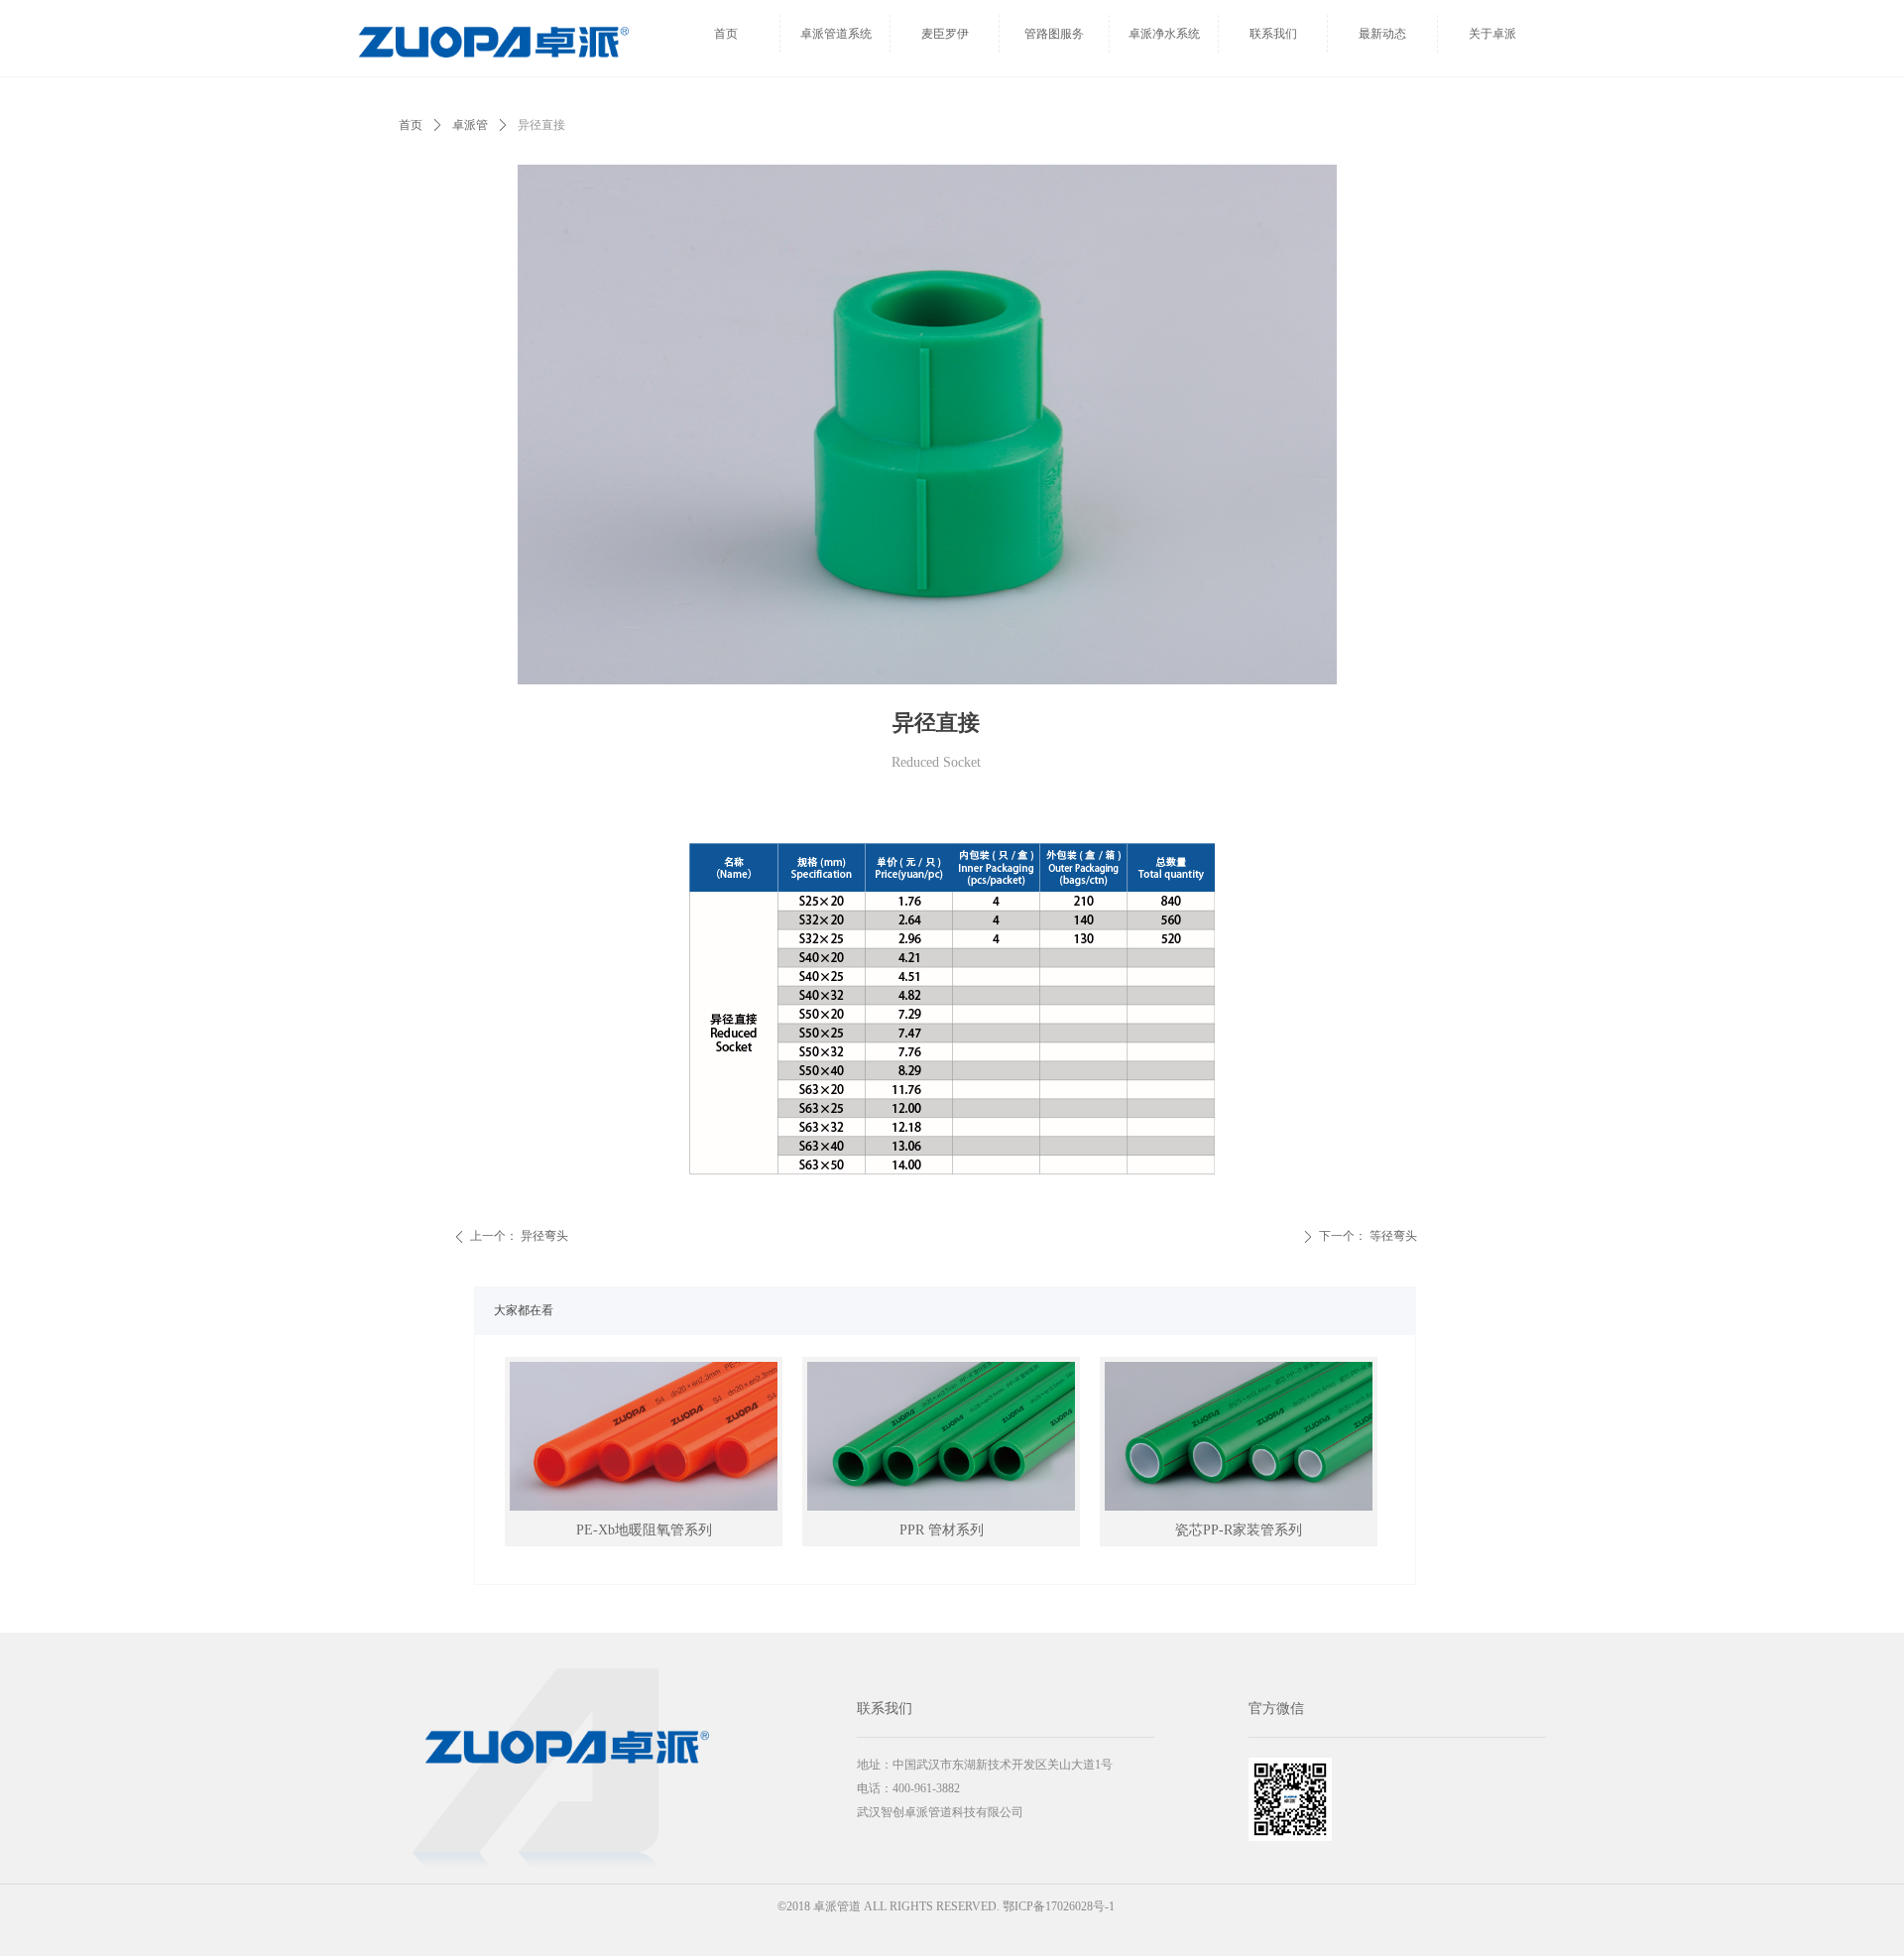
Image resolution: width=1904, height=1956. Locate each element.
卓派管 (470, 125)
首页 (411, 125)
